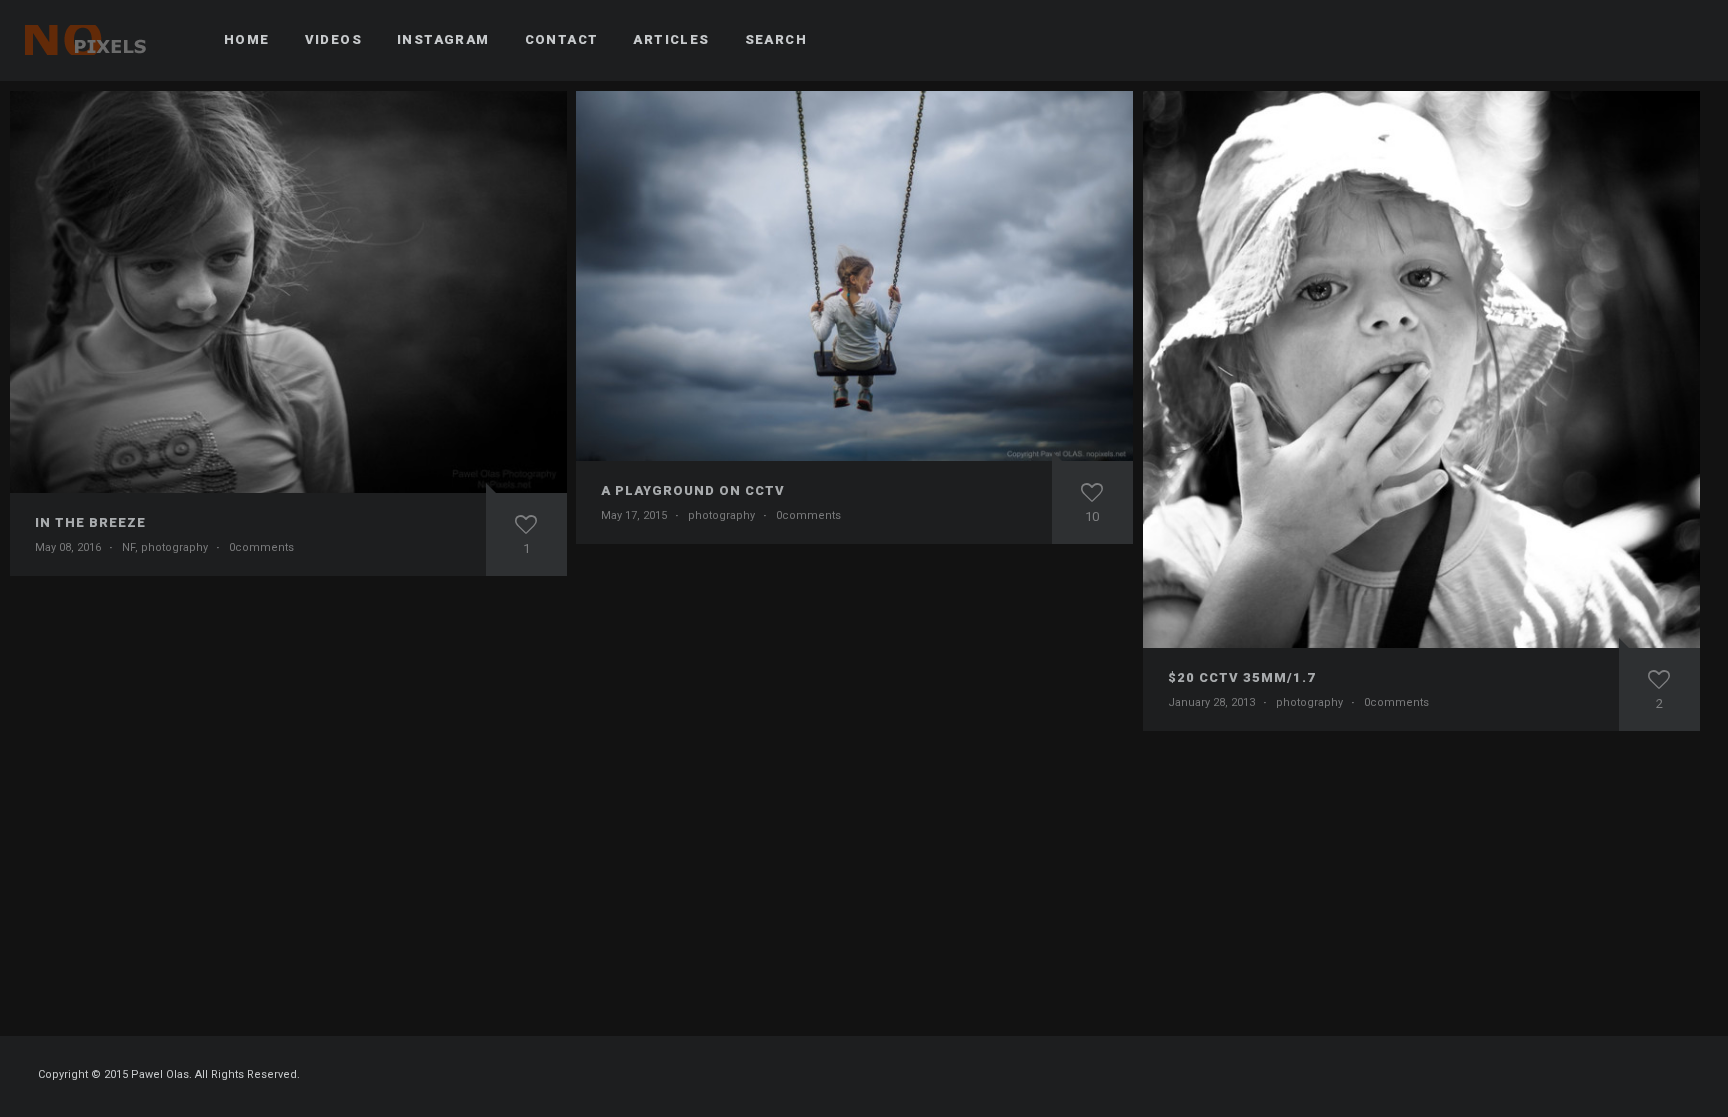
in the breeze (90, 522)
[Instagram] (1649, 40)
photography (174, 547)
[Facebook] (1613, 40)
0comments (261, 547)
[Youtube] (1685, 40)
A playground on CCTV (693, 490)
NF (128, 547)
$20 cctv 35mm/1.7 (1242, 677)
